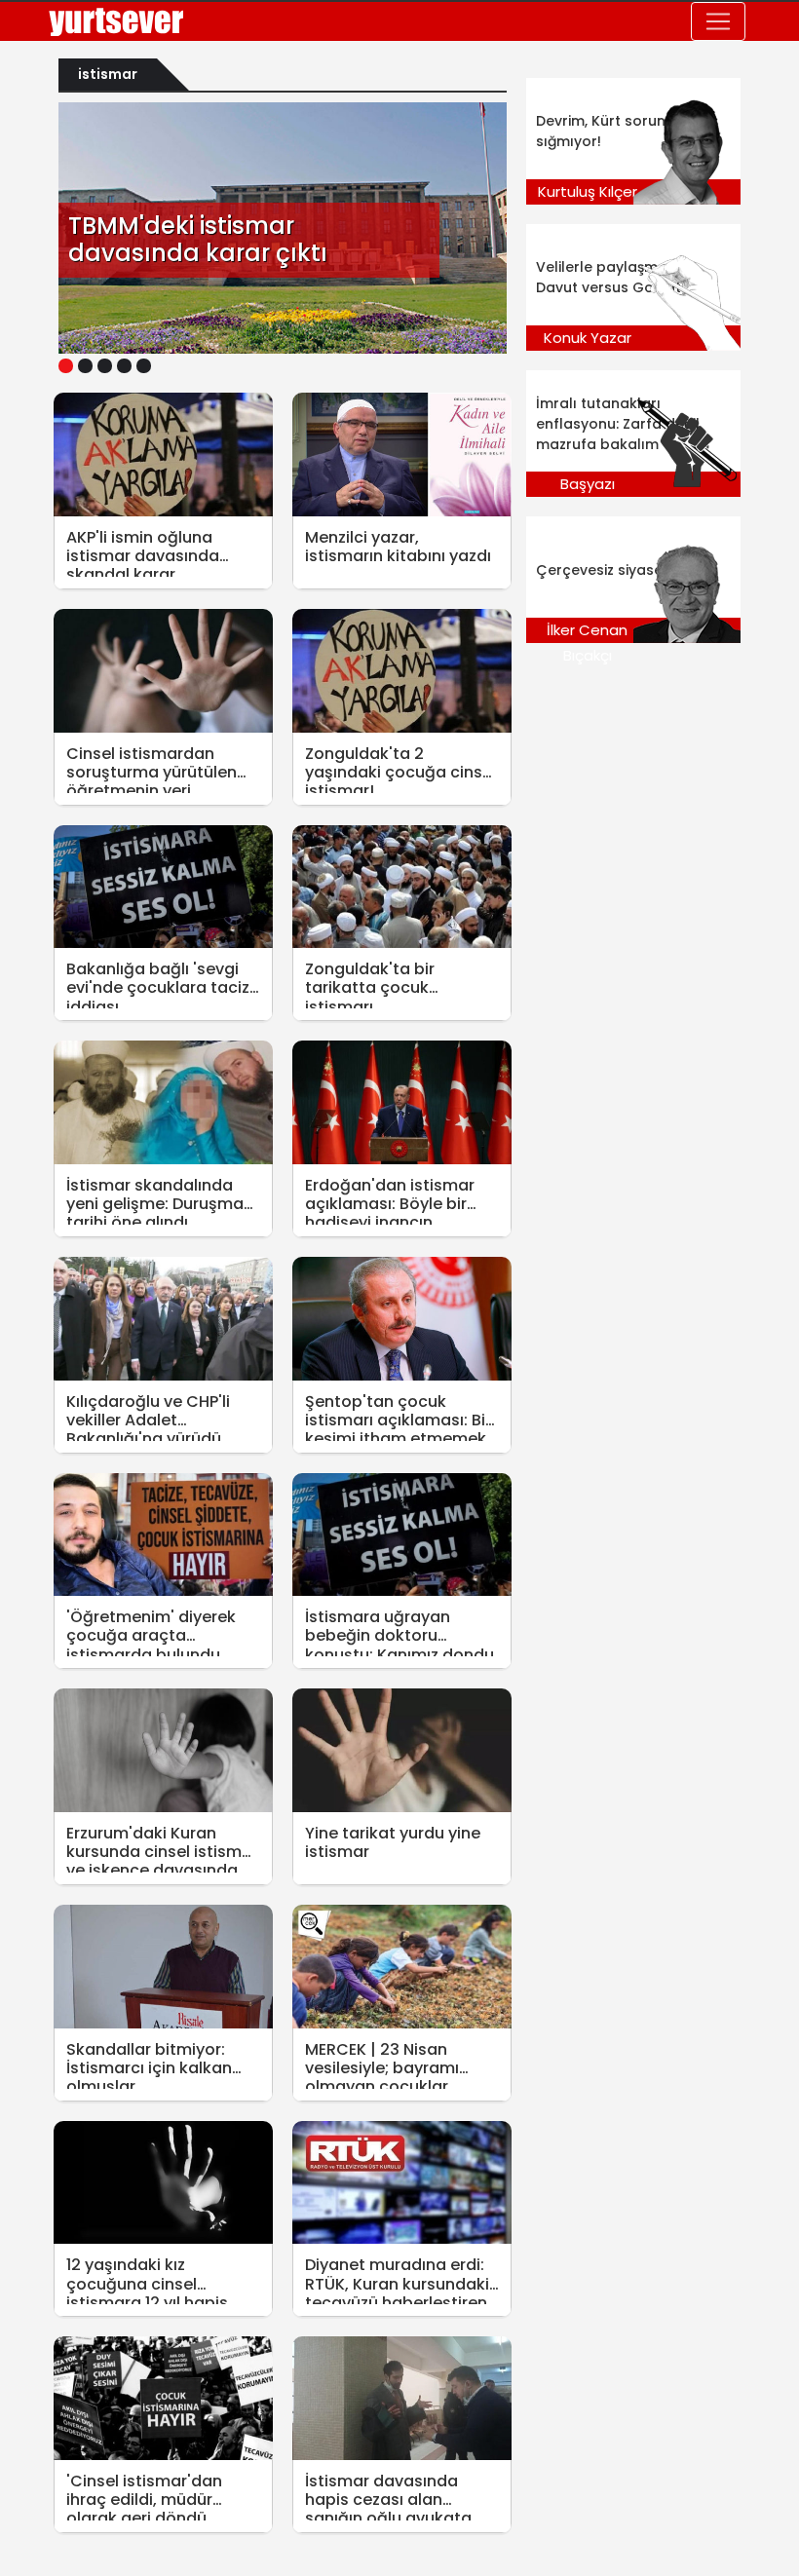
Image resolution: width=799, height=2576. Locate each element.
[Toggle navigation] (718, 21)
